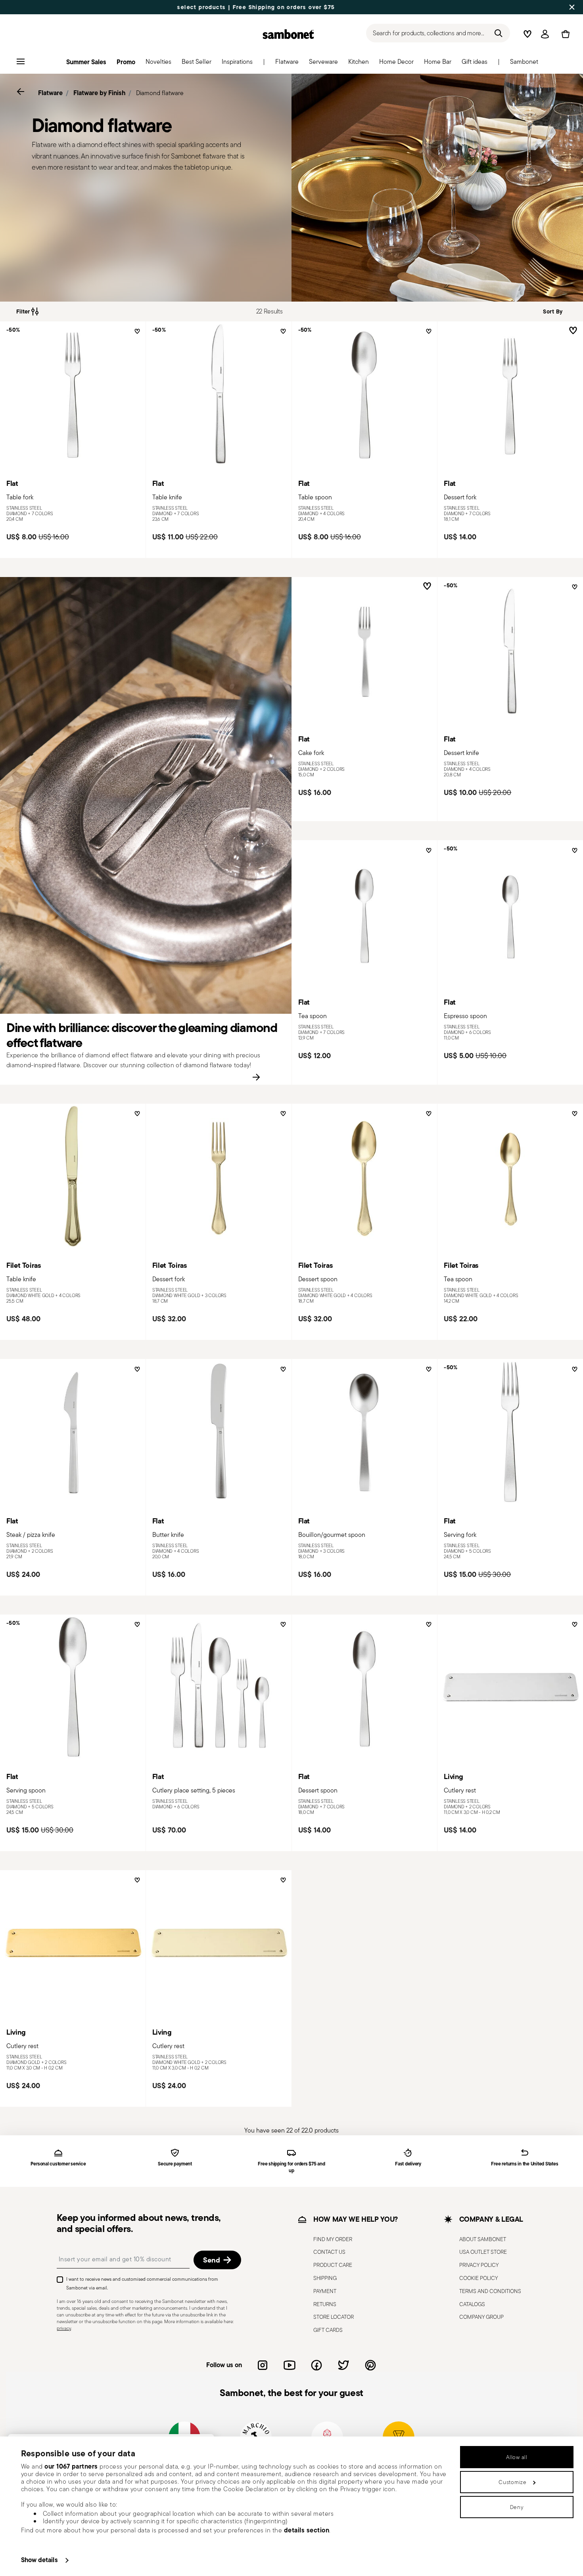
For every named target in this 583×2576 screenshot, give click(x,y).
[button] (287, 64)
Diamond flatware (160, 93)
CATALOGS (472, 2304)
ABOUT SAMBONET (483, 2239)
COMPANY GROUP (481, 2317)
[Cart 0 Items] (564, 34)
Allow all (517, 2457)
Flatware (50, 93)
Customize (512, 2482)
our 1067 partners (71, 2466)
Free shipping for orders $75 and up (291, 2167)
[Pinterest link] (370, 2365)
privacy (64, 2328)
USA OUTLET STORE (483, 2252)
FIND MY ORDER (333, 2239)
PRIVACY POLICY (479, 2265)
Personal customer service (58, 2164)
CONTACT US (329, 2252)
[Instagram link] (263, 2365)
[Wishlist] (136, 334)
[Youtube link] (290, 2365)
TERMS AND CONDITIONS (490, 2291)
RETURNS (325, 2304)
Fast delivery (408, 2164)
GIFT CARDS (328, 2330)
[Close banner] (572, 7)
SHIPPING (325, 2278)
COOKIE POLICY (478, 2278)
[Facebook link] (316, 2365)
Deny (517, 2507)
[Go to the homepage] (288, 34)
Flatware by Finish (99, 93)
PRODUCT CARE (333, 2265)
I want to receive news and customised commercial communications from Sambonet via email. (142, 2283)
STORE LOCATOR (334, 2317)
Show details (39, 2560)
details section (307, 2530)
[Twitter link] (343, 2365)
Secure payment (175, 2164)
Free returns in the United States (525, 2164)
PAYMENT (325, 2291)
